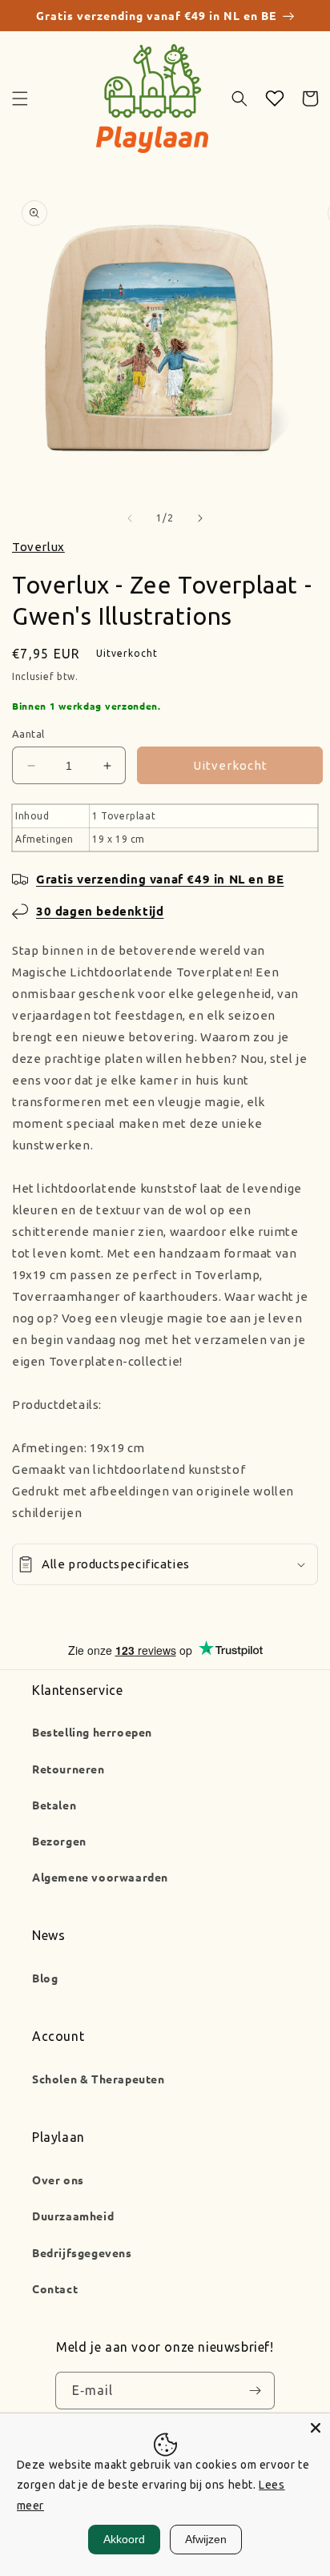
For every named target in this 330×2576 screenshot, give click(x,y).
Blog (45, 1978)
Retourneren (68, 1769)
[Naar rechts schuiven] (200, 518)
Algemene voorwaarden (100, 1877)
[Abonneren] (255, 2391)
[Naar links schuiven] (130, 518)
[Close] (316, 2428)
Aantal (28, 734)
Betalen (54, 1805)
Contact (55, 2288)
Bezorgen (59, 1841)
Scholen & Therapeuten (99, 2079)
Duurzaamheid (73, 2216)
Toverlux (38, 547)
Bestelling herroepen (92, 1732)
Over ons (58, 2180)
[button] (20, 99)
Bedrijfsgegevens (82, 2252)
